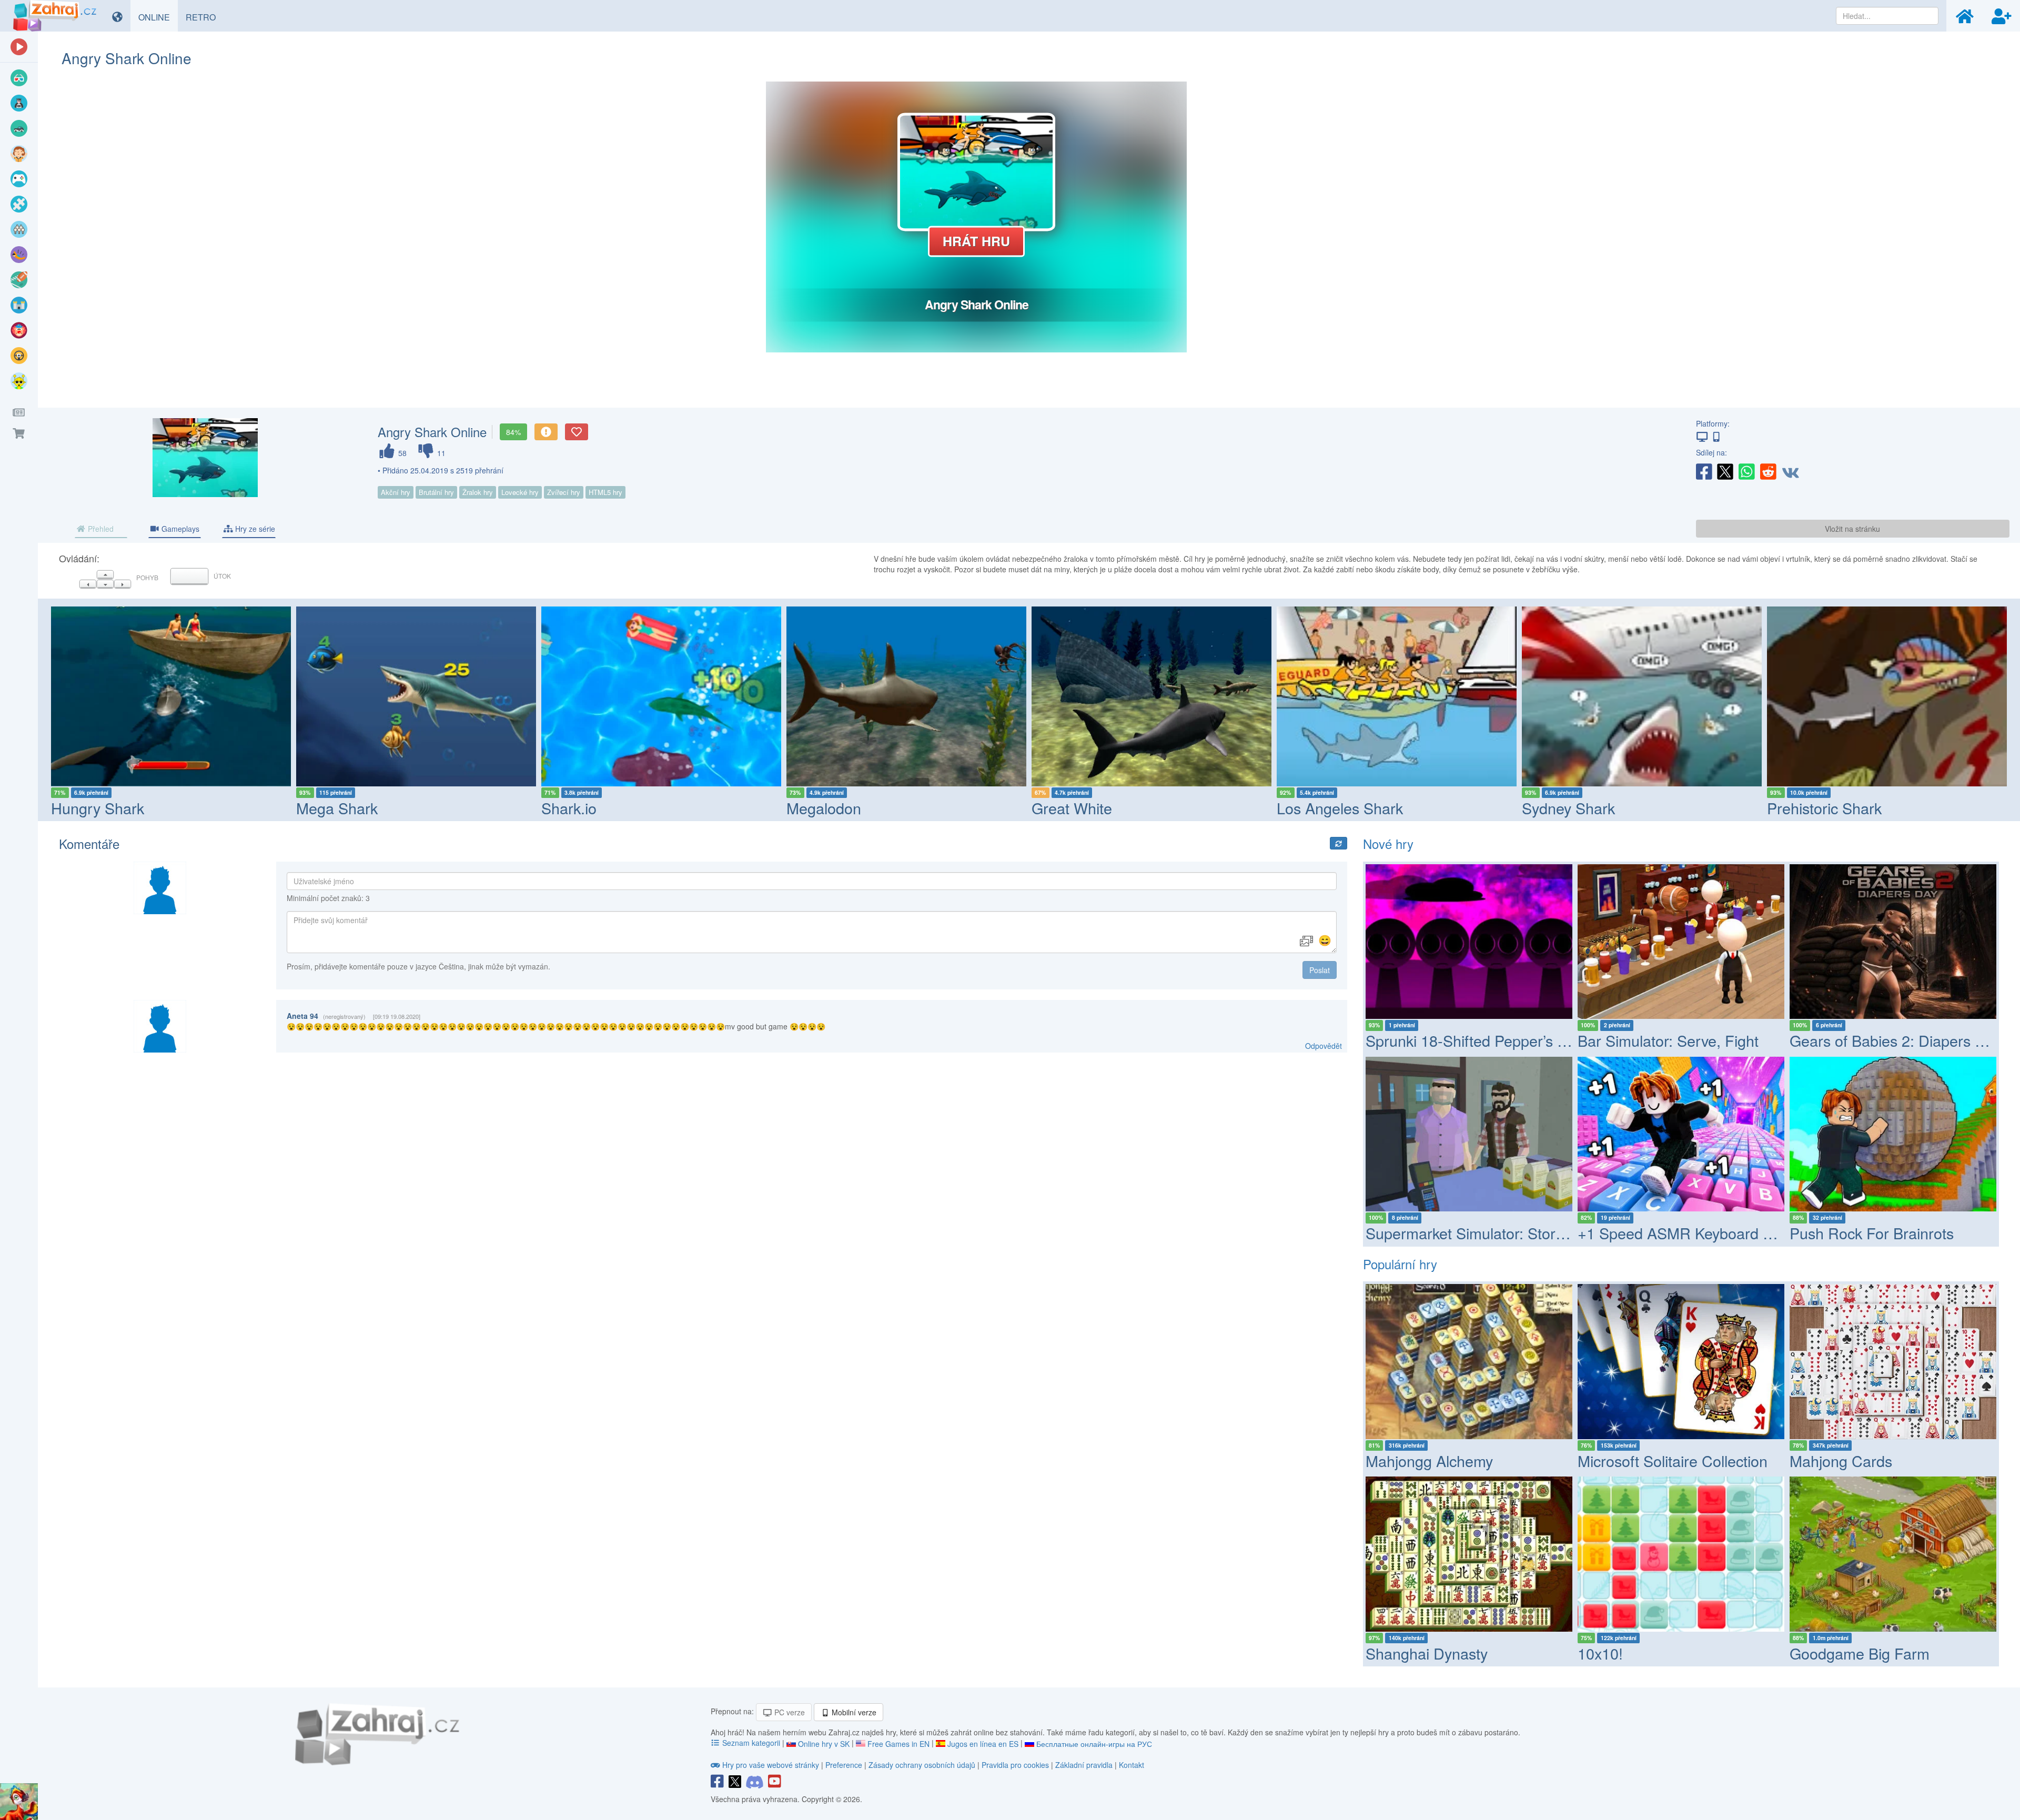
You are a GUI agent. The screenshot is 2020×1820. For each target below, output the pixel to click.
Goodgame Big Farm (1860, 1653)
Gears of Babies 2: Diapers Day (1895, 1040)
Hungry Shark (98, 808)
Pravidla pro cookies (1015, 1765)
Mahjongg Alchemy (1429, 1460)
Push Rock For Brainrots (1872, 1233)
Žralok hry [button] (478, 492)
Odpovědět (1324, 1046)
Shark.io (569, 808)
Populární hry (1400, 1264)
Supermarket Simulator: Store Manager (1497, 1233)
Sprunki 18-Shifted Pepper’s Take (1477, 1040)
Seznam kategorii (751, 1743)
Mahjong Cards (1841, 1460)
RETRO (205, 17)
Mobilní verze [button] (853, 1712)
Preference (845, 1765)
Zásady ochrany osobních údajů (922, 1765)
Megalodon (824, 808)
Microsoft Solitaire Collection (1673, 1460)
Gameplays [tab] (179, 529)
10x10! (1600, 1653)
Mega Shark (337, 808)
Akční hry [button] (396, 492)
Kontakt (1132, 1765)
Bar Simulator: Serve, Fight (1668, 1040)
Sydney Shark (1568, 808)
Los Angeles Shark (1340, 808)
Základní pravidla (1084, 1765)
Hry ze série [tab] (254, 529)
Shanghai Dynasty (1427, 1653)
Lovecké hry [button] (520, 492)
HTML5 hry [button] (605, 492)
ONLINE (158, 17)
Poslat (1320, 970)
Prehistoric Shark (1824, 808)
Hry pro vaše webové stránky (771, 1765)
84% (513, 432)
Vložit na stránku (1852, 529)
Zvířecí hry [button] (564, 492)
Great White (1072, 808)
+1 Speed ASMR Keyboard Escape (1695, 1233)
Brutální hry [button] (436, 492)
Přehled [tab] (100, 529)
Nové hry (1388, 843)
